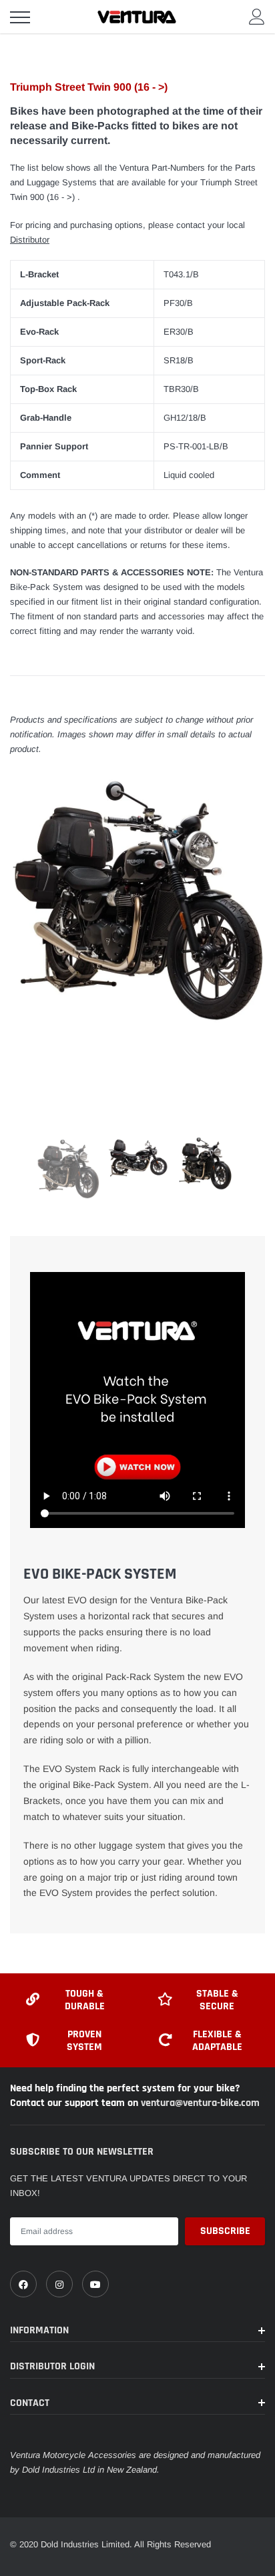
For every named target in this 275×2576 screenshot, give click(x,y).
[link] (23, 2284)
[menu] (20, 17)
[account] (257, 16)
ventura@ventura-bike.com (200, 2103)
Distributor (30, 240)
